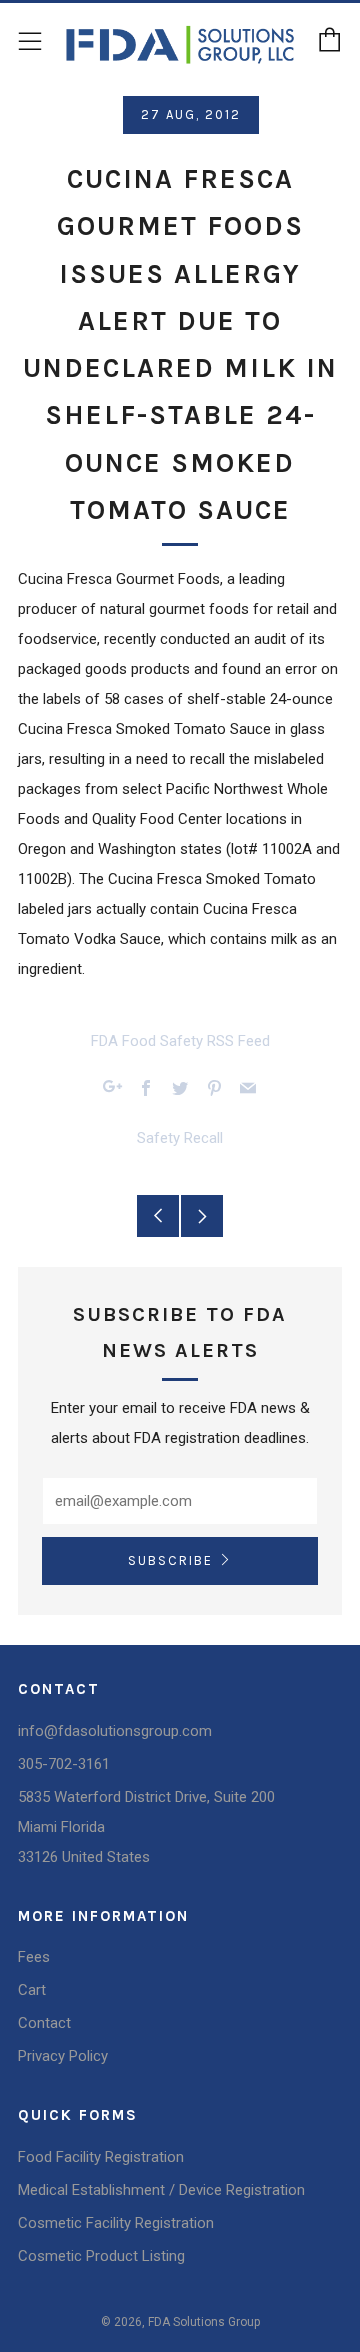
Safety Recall (180, 1138)
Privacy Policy (63, 2056)
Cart (32, 1990)
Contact (44, 2023)
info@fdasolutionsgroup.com (115, 1731)
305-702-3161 (64, 1764)
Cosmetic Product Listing (101, 2256)
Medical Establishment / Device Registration (161, 2190)
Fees (34, 1957)
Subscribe (170, 1560)
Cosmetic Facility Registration (116, 2223)
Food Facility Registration (101, 2157)
